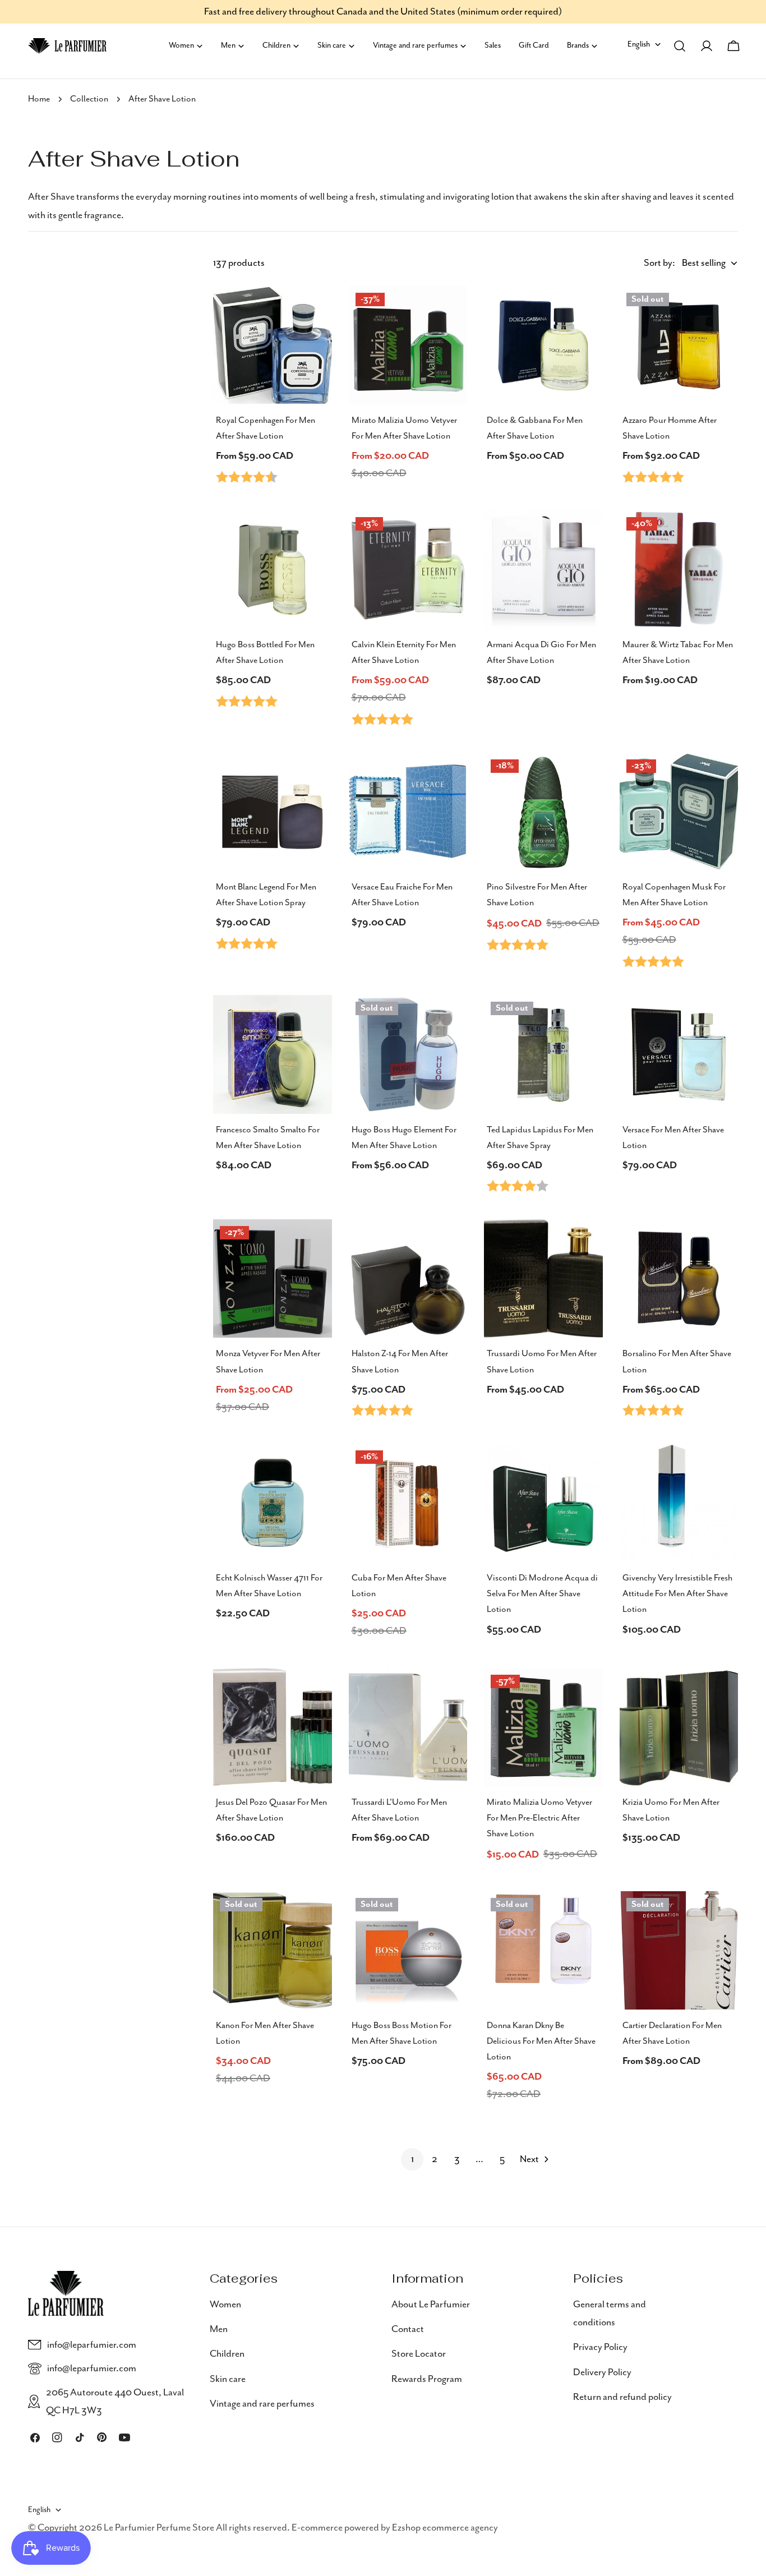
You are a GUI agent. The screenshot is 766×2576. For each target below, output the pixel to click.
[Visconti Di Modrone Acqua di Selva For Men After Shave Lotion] (543, 1503)
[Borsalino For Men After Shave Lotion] (679, 1279)
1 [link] (412, 2159)
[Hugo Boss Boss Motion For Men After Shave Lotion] (408, 1951)
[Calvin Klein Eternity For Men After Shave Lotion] (408, 570)
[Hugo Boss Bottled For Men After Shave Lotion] (273, 570)
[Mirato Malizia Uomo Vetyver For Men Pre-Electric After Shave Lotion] (543, 1727)
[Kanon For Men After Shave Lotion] (273, 1951)
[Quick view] (316, 311)
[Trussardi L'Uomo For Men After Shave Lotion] (408, 1727)
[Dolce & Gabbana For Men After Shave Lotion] (543, 345)
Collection (89, 99)
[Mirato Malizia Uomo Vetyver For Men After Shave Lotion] (408, 345)
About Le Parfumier (431, 2305)
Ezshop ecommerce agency (445, 2528)
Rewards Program (427, 2379)
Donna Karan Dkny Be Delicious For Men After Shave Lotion (541, 2042)
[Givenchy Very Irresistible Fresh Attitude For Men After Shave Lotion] (679, 1503)
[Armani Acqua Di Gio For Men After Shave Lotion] (543, 570)
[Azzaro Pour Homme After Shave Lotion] (679, 345)
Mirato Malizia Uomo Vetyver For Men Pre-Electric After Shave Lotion (539, 1818)
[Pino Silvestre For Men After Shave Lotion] (543, 812)
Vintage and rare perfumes (262, 2404)
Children (227, 2354)
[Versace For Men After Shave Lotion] (679, 1054)
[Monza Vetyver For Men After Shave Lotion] (273, 1279)
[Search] (680, 46)
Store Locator (419, 2354)
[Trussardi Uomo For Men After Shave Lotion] (543, 1279)
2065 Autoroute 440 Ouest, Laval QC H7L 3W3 (115, 2402)
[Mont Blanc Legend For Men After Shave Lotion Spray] (273, 812)
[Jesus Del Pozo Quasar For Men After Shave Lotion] (273, 1727)
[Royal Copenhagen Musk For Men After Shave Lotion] (679, 812)
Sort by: (659, 263)
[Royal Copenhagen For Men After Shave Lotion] (273, 345)
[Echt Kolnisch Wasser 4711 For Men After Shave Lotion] (273, 1503)
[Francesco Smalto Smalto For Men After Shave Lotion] (273, 1054)
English (639, 44)
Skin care (228, 2379)
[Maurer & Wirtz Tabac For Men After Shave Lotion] (679, 570)
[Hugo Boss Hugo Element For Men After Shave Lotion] (408, 1054)
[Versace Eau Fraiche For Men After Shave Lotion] (408, 812)
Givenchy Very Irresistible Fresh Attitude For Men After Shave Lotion (677, 1594)
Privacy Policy (600, 2347)
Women (225, 2305)
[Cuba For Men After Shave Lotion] (408, 1503)
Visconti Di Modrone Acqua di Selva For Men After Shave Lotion (542, 1594)
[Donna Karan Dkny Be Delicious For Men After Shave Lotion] (543, 1951)
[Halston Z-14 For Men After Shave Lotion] (408, 1279)
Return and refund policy (622, 2397)
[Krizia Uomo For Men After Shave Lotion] (679, 1727)
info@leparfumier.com (92, 2345)
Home (39, 99)
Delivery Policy (602, 2372)
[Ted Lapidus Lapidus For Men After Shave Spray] (543, 1054)
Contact (408, 2329)
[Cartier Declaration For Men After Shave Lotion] (679, 1951)
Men (219, 2329)
